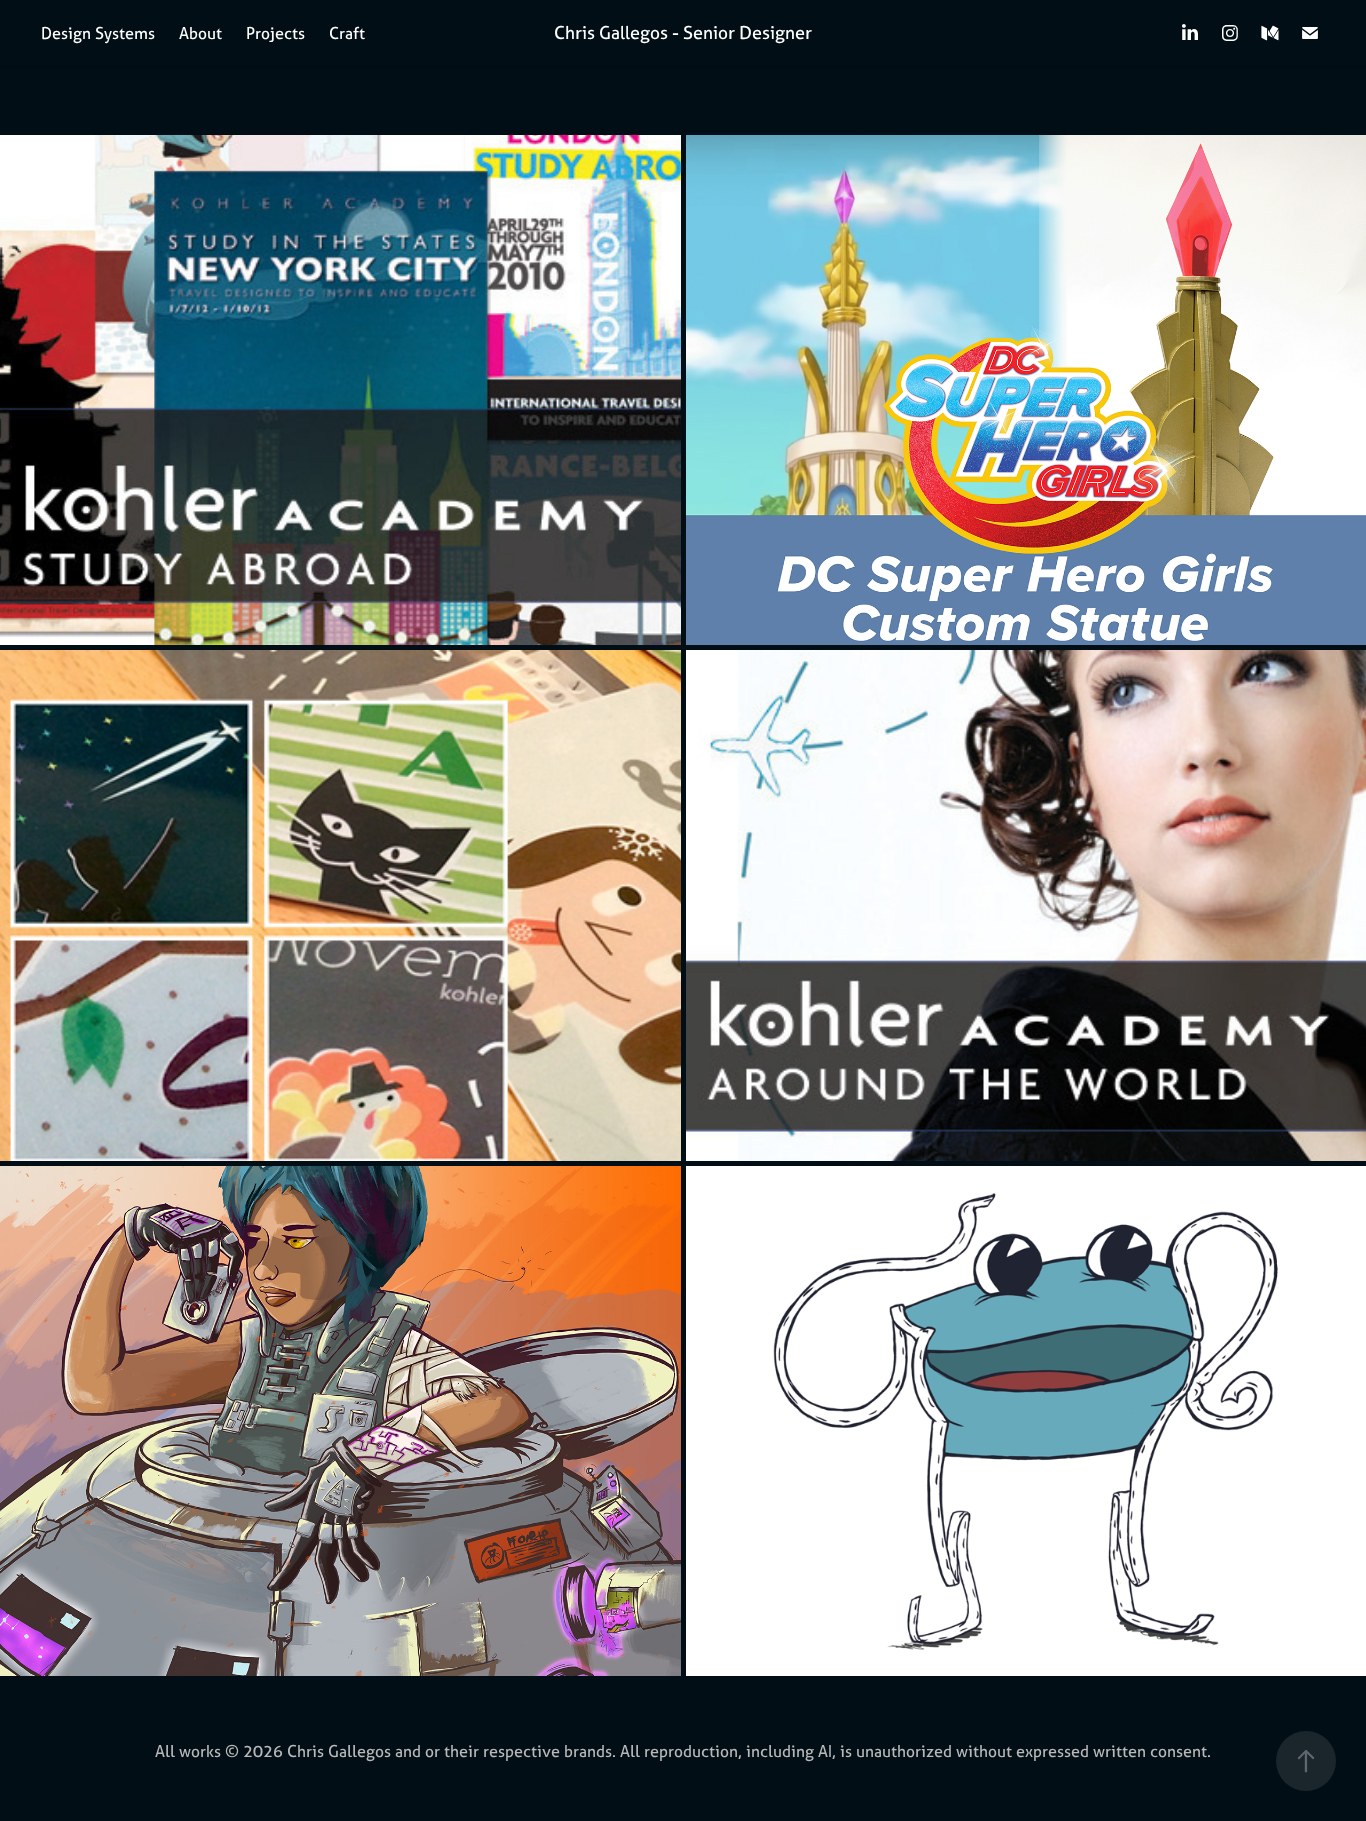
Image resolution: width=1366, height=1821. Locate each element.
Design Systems (98, 33)
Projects (275, 33)
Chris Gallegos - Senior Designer (683, 32)
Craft (347, 33)
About (200, 33)
